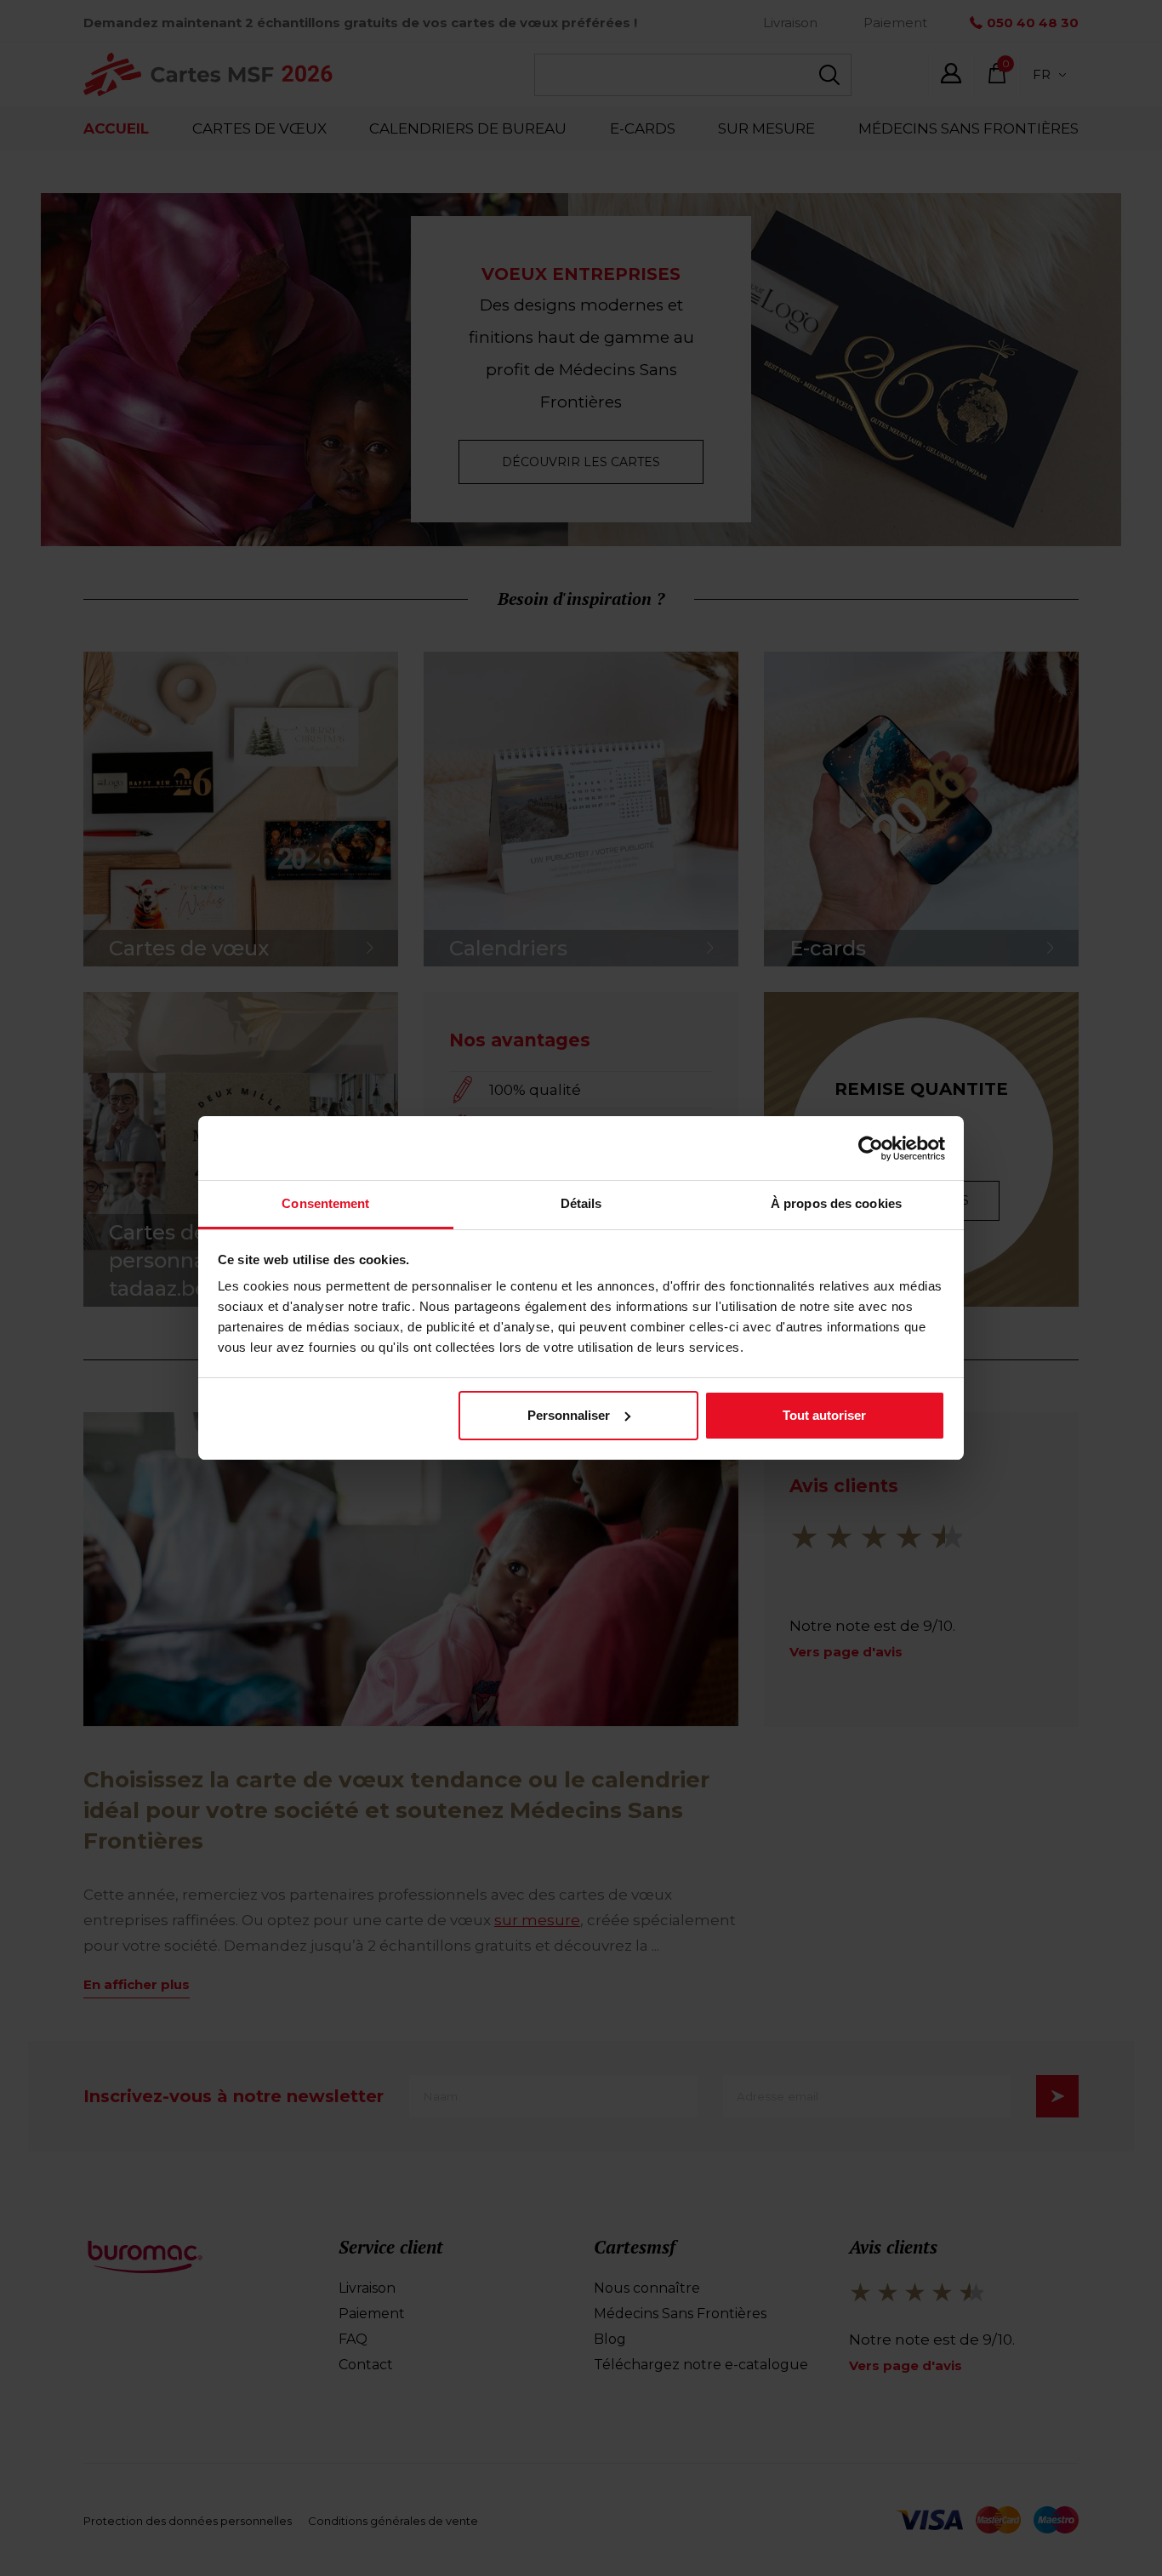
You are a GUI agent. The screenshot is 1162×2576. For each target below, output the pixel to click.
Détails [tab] (581, 1203)
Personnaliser (569, 1415)
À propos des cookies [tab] (836, 1203)
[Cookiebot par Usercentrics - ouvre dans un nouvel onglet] (871, 1148)
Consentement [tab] (325, 1203)
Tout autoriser (824, 1415)
